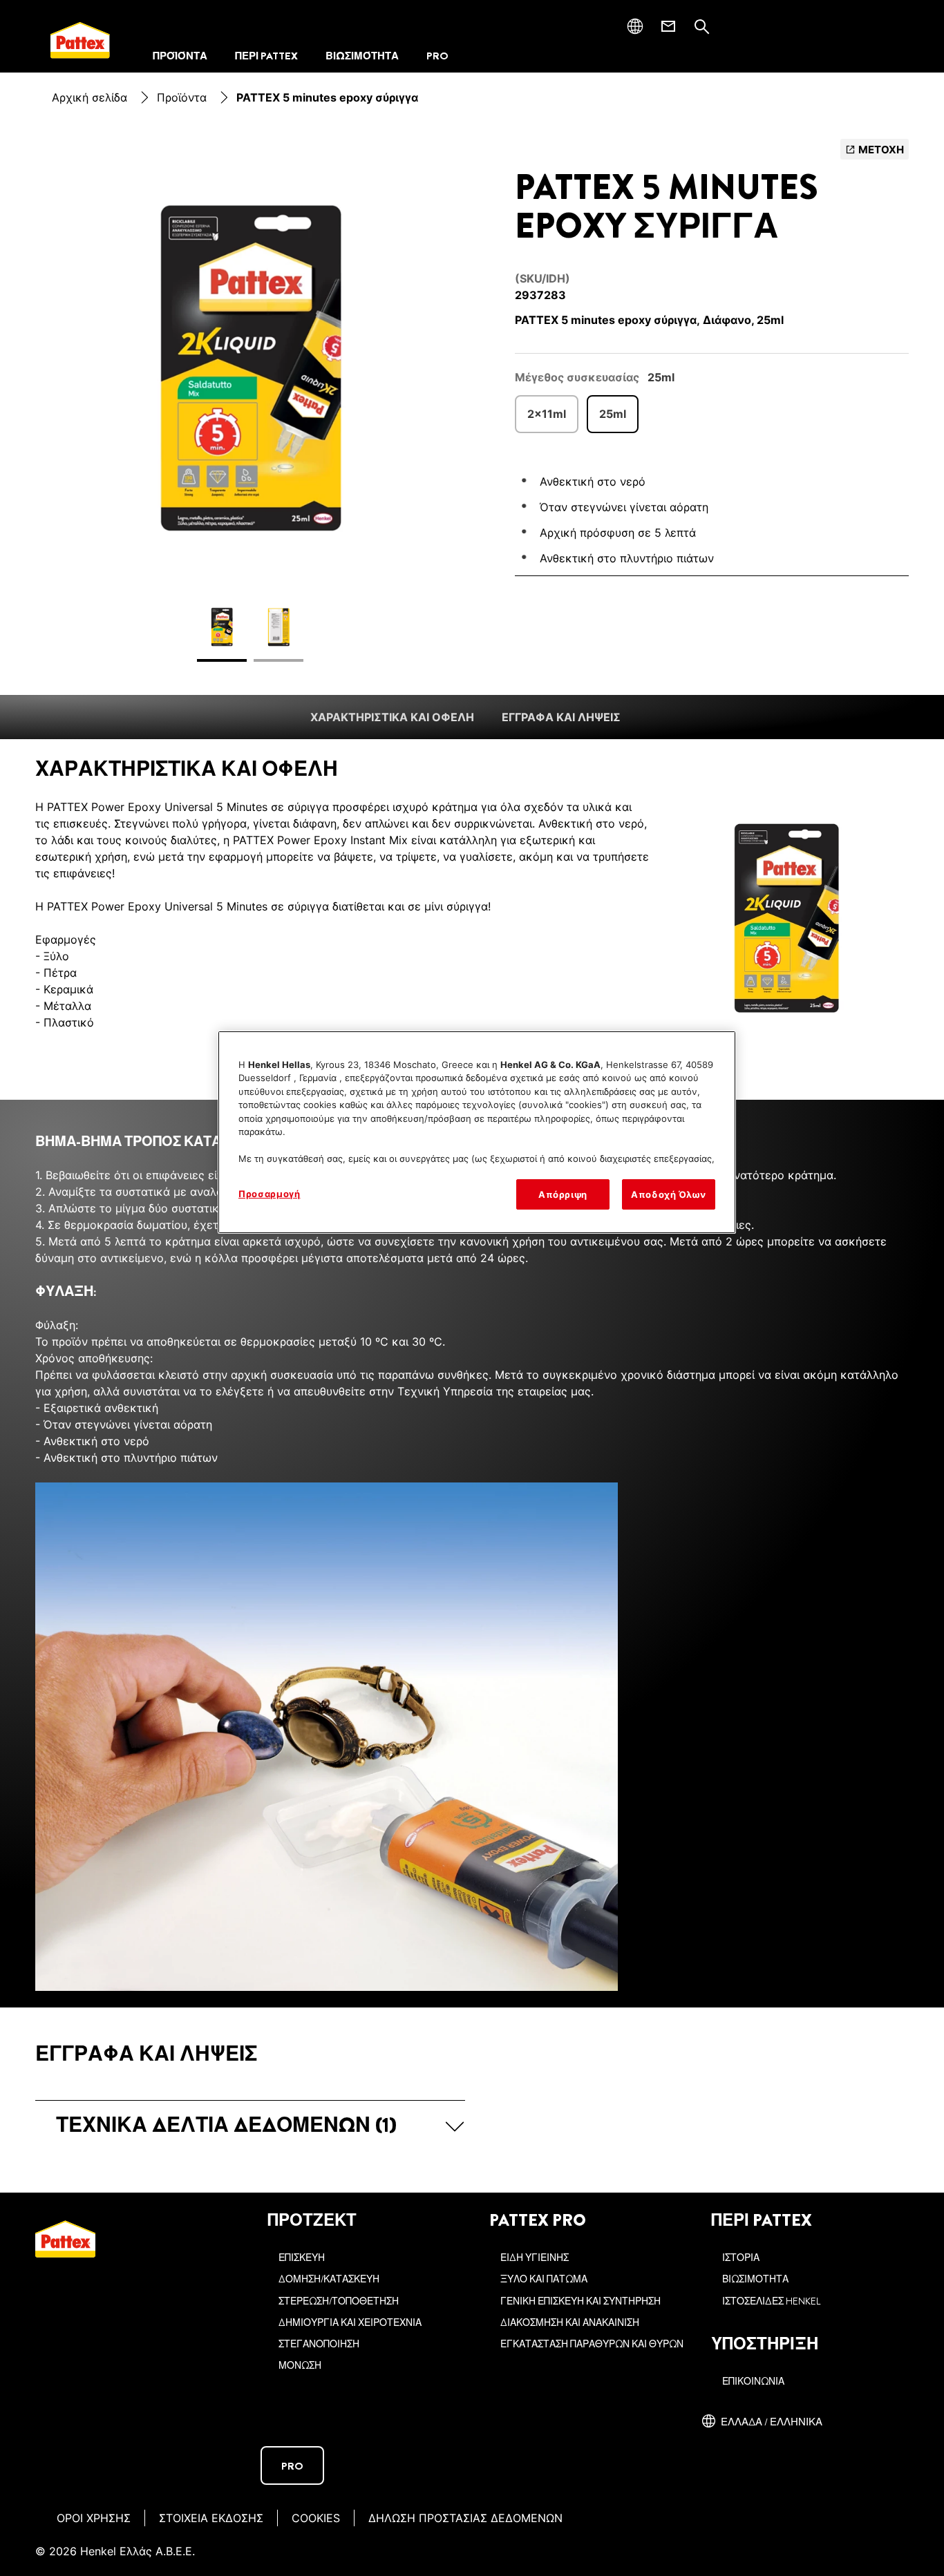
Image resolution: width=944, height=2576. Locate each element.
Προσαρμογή (270, 1194)
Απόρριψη (563, 1194)
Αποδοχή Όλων (669, 1194)
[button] (250, 2125)
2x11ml (547, 414)
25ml (613, 414)
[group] (250, 409)
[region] (477, 1132)
